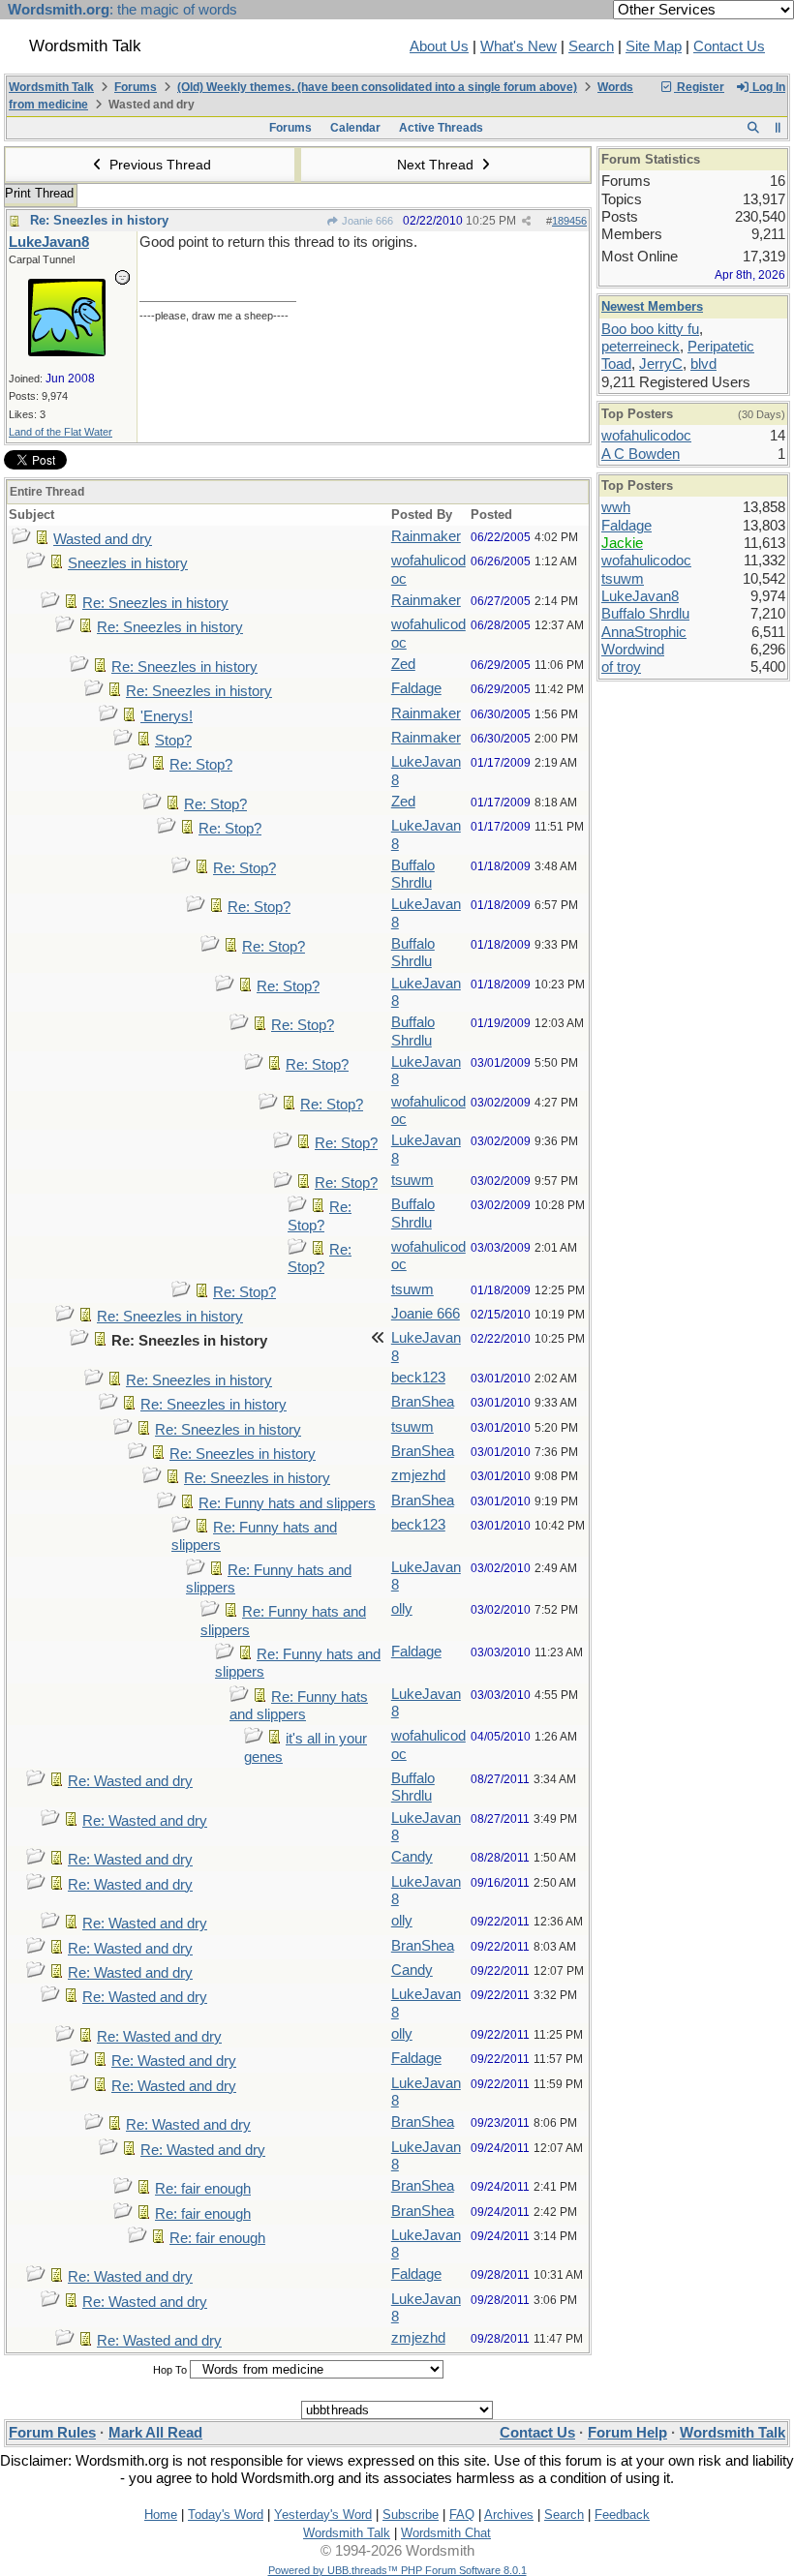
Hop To (170, 2370)
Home (161, 2515)
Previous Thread (158, 165)
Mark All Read (155, 2433)
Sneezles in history (128, 563)
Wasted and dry (103, 539)
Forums (136, 87)
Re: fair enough (203, 2189)
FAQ (462, 2515)
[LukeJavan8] (67, 351)
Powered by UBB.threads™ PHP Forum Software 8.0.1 (397, 2570)
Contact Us (729, 46)
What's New (519, 46)
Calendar (355, 128)
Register (699, 87)
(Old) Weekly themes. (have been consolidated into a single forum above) (377, 87)
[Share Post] (526, 221)
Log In (767, 87)
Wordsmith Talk (51, 87)
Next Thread (437, 165)
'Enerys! (167, 716)
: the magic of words (122, 10)
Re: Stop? (201, 765)
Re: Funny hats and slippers (287, 1503)
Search (591, 46)
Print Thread (39, 193)
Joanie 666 (366, 221)
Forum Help (627, 2433)
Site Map (654, 46)
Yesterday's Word (323, 2515)
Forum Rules (52, 2433)
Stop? (173, 741)
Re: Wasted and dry (130, 1781)
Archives (509, 2515)
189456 (569, 221)
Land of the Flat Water (61, 432)
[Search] (753, 128)
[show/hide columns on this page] (778, 128)
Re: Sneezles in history (99, 220)
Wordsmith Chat (446, 2533)
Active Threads (441, 128)
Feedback (622, 2515)
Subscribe (411, 2515)
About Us (439, 46)
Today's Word (226, 2515)
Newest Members (652, 306)
